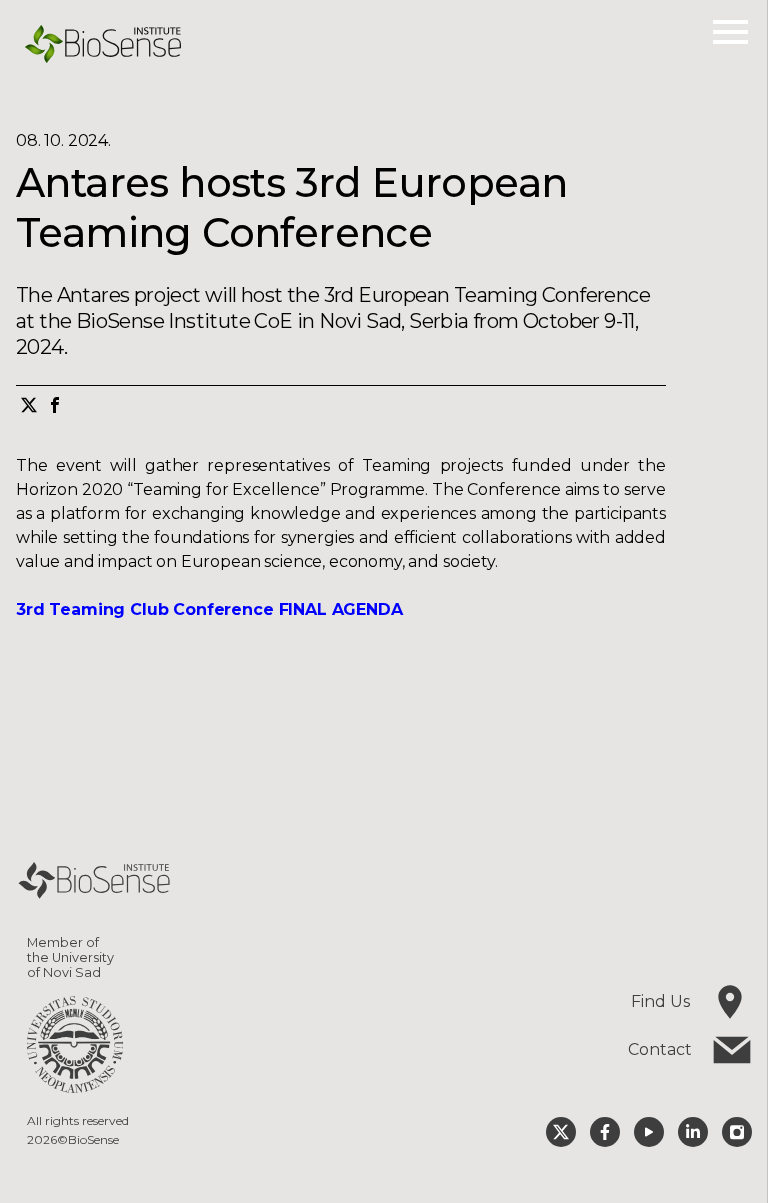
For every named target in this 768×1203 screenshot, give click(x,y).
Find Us (660, 1001)
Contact (660, 1049)
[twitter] (29, 408)
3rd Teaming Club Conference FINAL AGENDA (209, 609)
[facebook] (55, 408)
